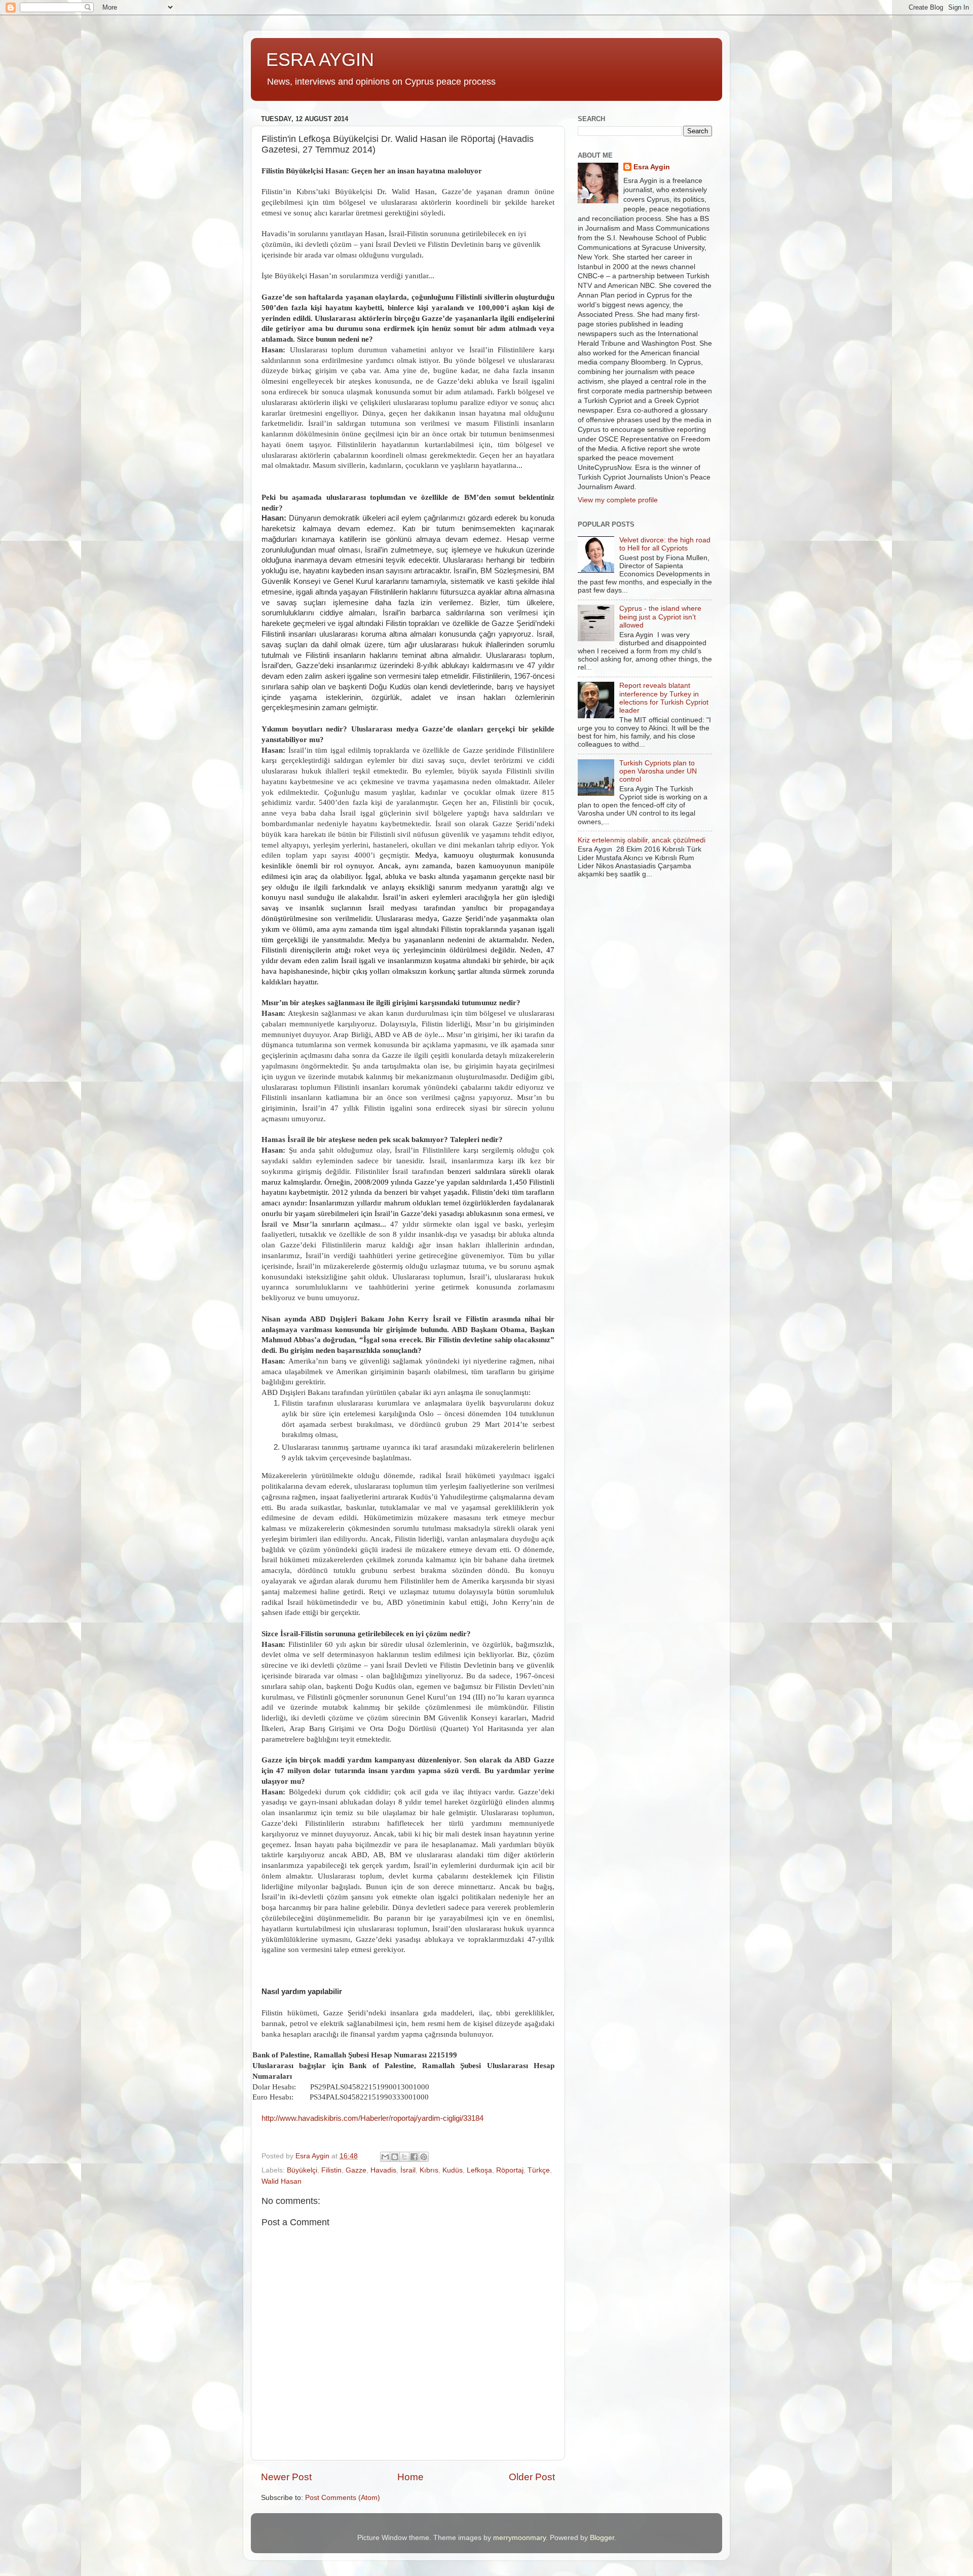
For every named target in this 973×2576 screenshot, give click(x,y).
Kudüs (453, 2170)
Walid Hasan (282, 2181)
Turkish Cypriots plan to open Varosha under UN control (658, 771)
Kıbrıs (429, 2170)
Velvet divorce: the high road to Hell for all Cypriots (665, 544)
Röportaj (510, 2170)
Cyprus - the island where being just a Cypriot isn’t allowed (660, 617)
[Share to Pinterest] (424, 2157)
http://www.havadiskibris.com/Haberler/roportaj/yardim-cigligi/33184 (372, 2118)
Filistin (331, 2170)
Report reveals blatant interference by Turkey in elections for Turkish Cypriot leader (664, 698)
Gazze (356, 2170)
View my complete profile (618, 500)
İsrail (408, 2170)
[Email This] (385, 2157)
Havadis (383, 2170)
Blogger (602, 2538)
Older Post (532, 2477)
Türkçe (539, 2170)
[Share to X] (404, 2157)
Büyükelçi (302, 2170)
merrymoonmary (519, 2538)
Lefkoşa (479, 2170)
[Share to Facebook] (414, 2157)
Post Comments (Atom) (343, 2498)
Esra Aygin (652, 167)
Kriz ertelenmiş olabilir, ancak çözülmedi (642, 840)
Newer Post (286, 2477)
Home (410, 2477)
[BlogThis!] (395, 2157)
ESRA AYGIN (320, 60)
